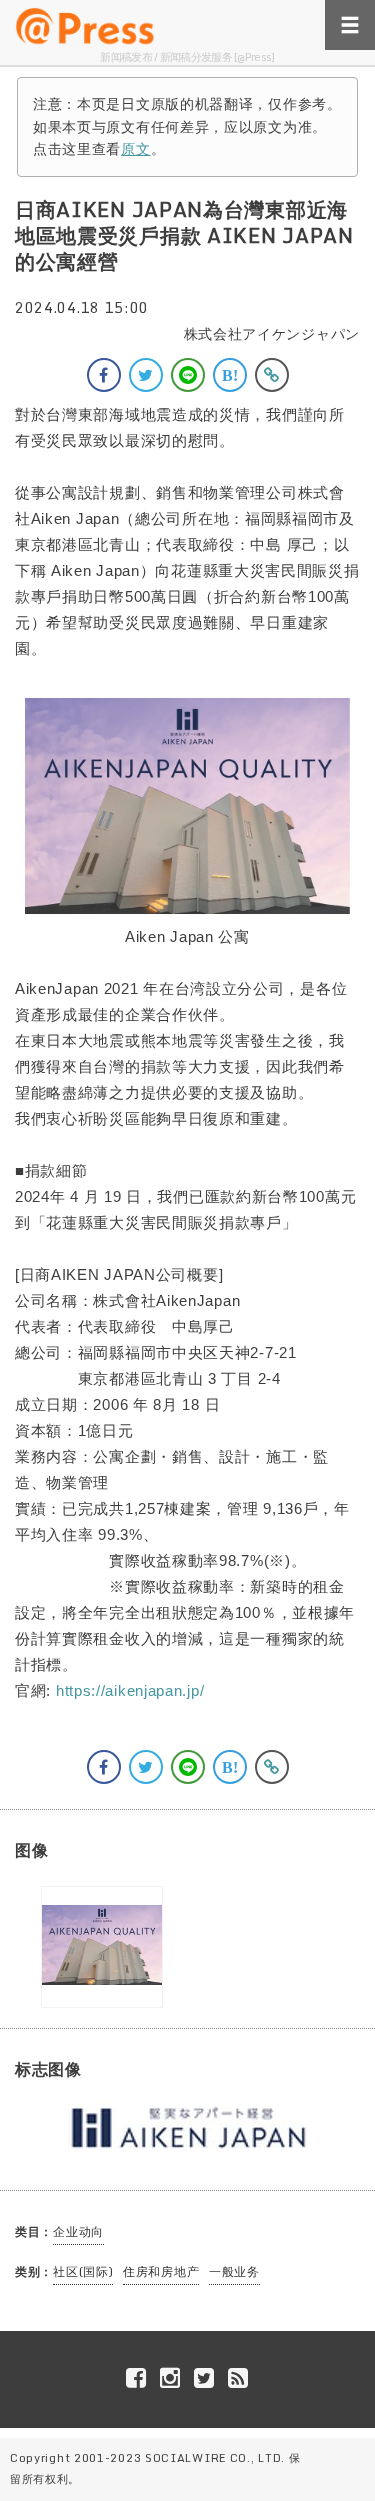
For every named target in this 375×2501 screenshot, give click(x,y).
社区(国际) (83, 2271)
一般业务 (234, 2271)
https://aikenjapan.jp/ (130, 1690)
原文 (135, 148)
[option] (101, 1947)
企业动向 (78, 2231)
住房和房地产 (161, 2271)
